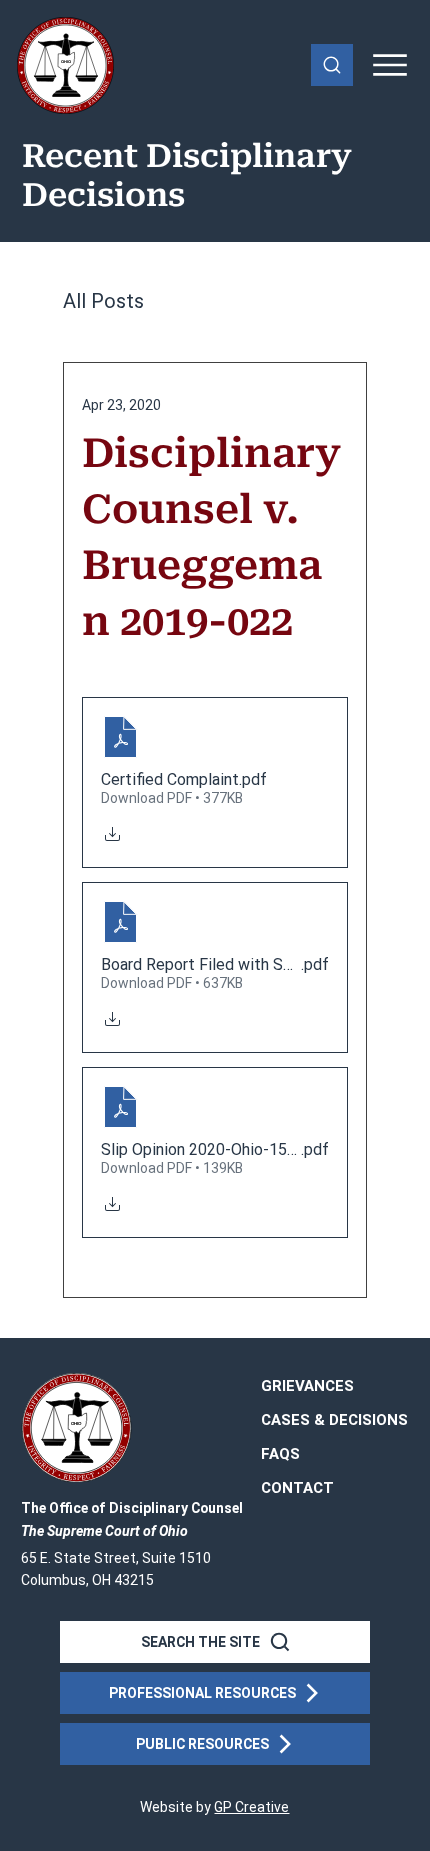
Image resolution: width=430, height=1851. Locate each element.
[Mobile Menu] (391, 65)
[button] (297, 1489)
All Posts (103, 301)
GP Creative (251, 1807)
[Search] (332, 65)
